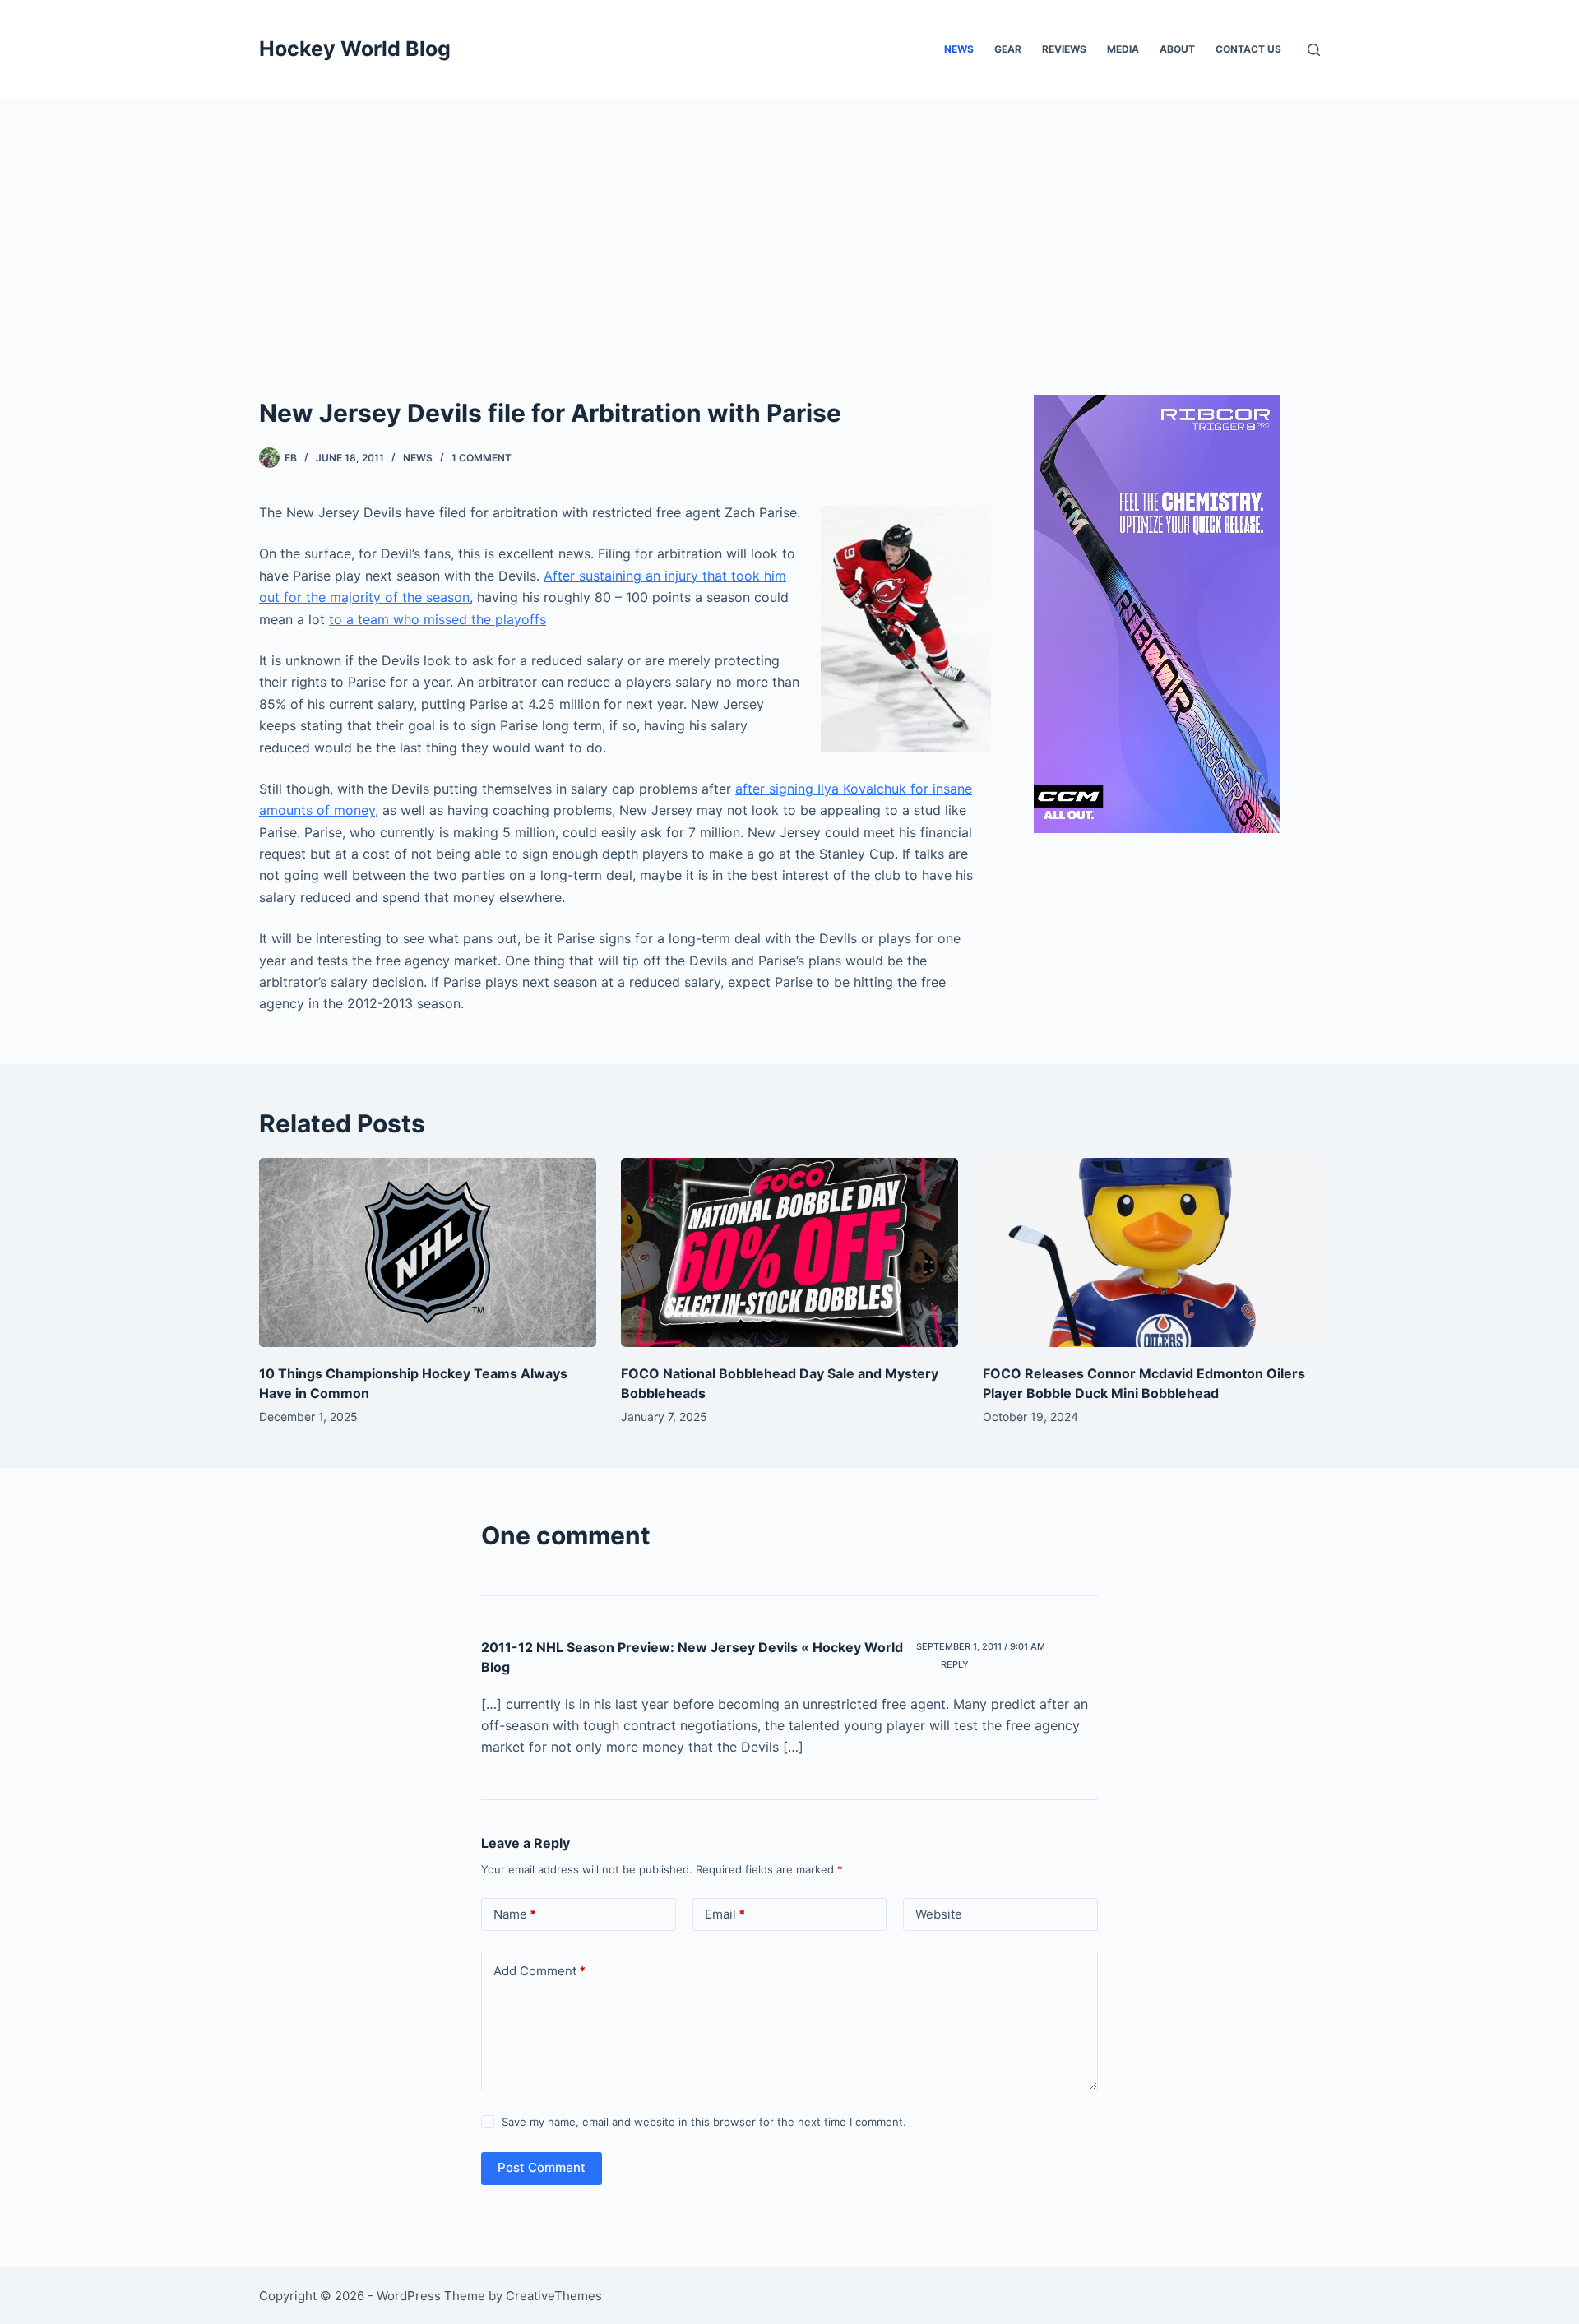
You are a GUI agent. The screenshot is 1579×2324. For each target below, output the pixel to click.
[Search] (1314, 50)
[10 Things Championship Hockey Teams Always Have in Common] (428, 1253)
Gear (1008, 49)
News (959, 49)
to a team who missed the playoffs (438, 619)
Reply (955, 1664)
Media (1123, 49)
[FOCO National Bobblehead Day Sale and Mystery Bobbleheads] (789, 1253)
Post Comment (542, 2167)
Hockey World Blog (355, 49)
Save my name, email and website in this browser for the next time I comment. (704, 2122)
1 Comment (482, 458)
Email (725, 1914)
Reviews (1064, 49)
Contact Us (1248, 49)
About (1177, 49)
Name (515, 1914)
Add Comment (539, 1971)
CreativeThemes (554, 2296)
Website (939, 1914)
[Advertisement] (789, 222)
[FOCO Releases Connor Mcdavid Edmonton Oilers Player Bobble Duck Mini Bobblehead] (1151, 1253)
